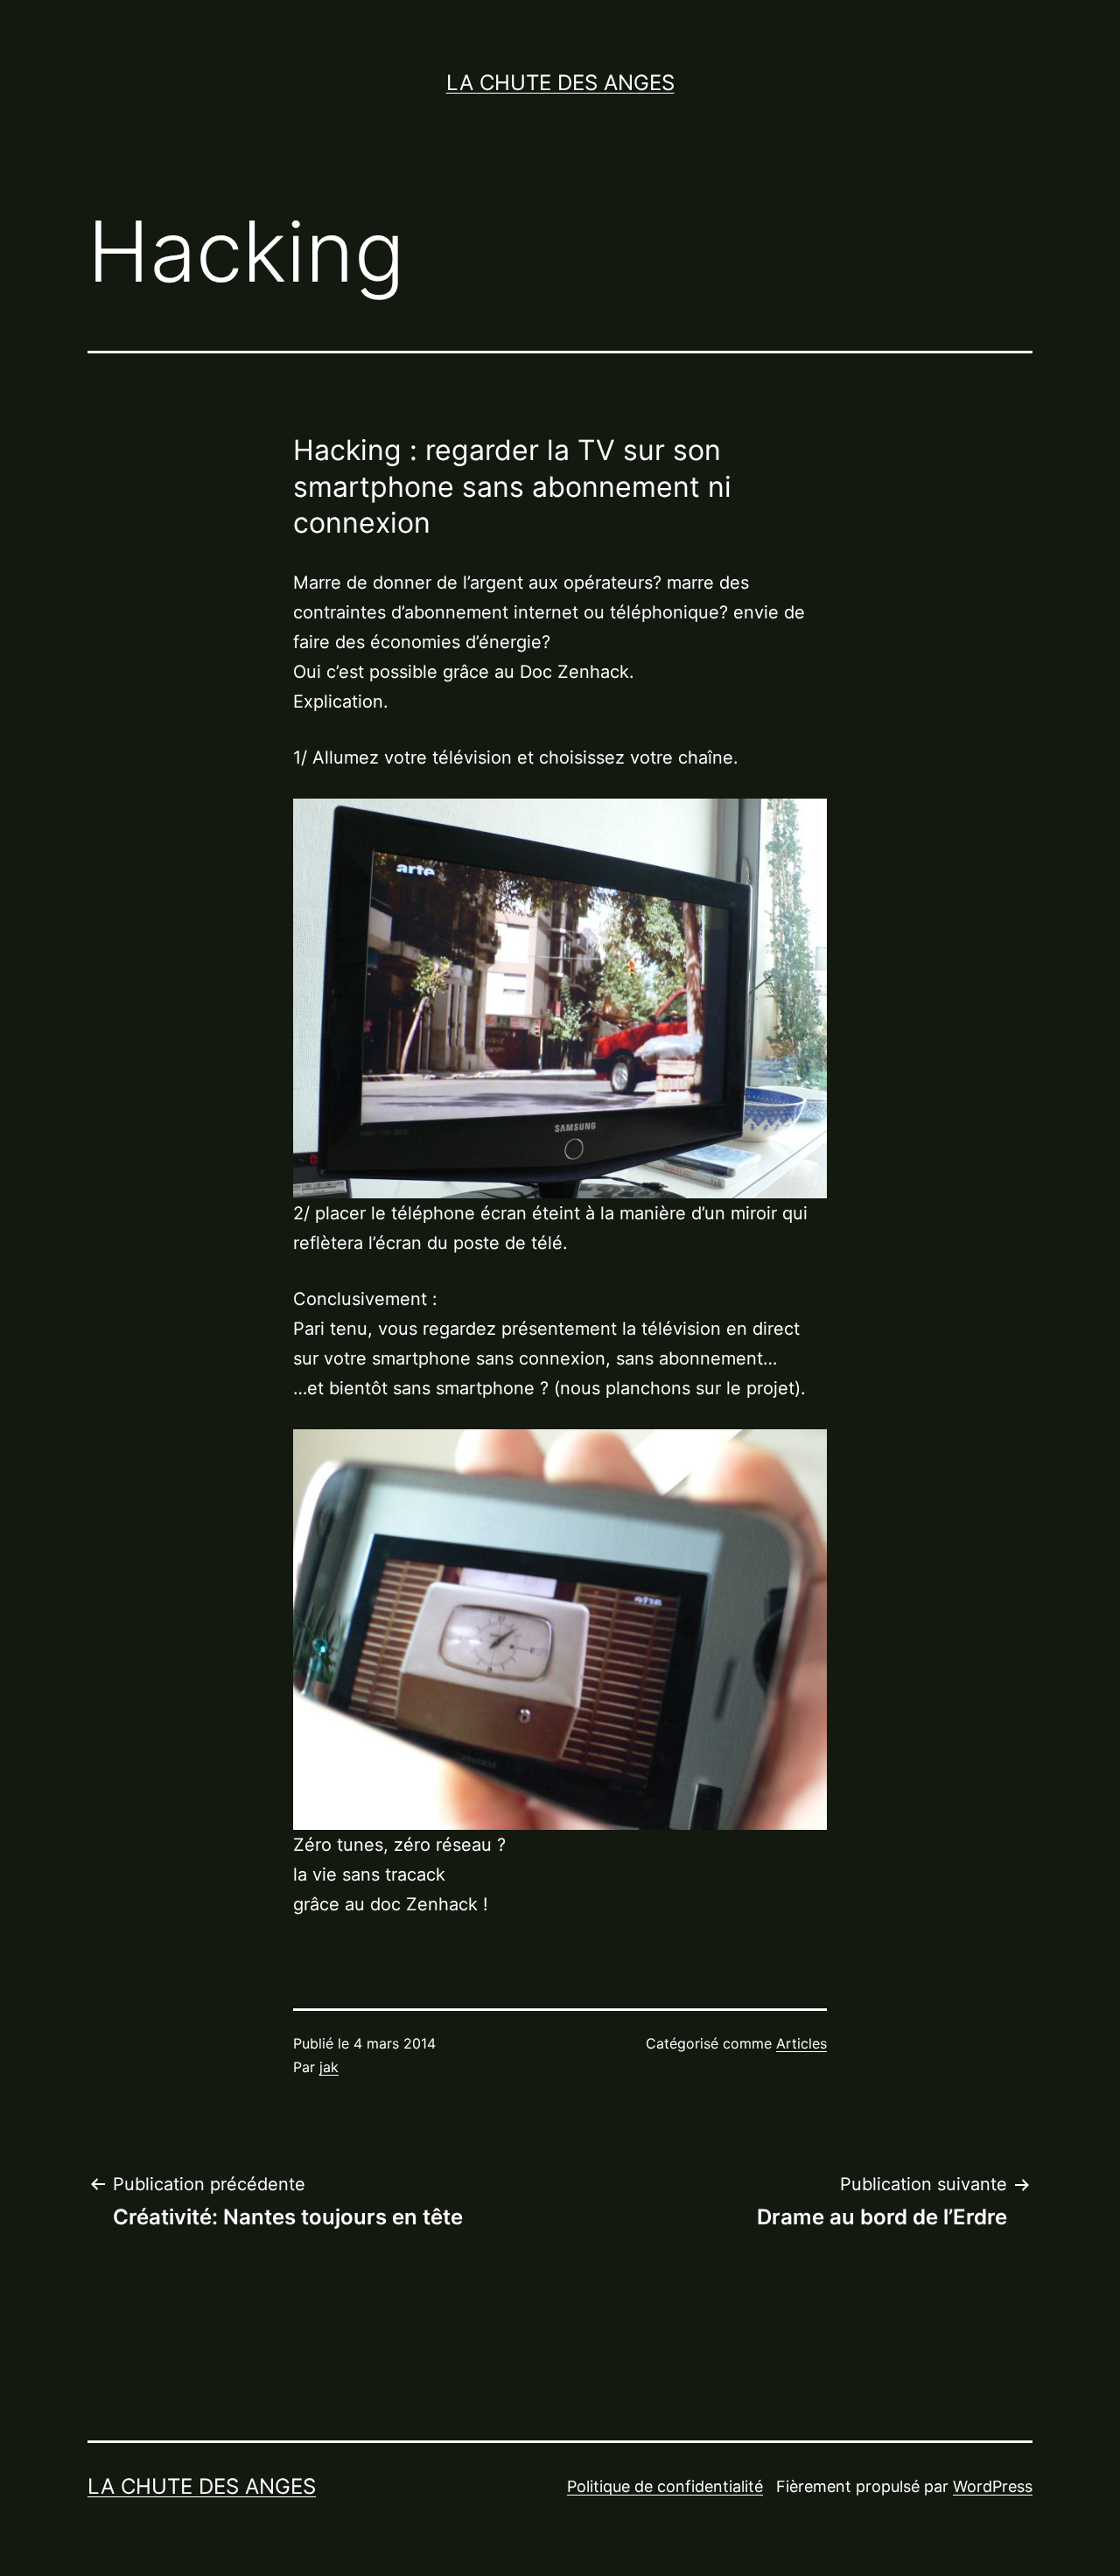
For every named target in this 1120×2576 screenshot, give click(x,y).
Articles (801, 2043)
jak (329, 2067)
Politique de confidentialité (665, 2486)
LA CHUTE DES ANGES (560, 83)
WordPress (993, 2486)
